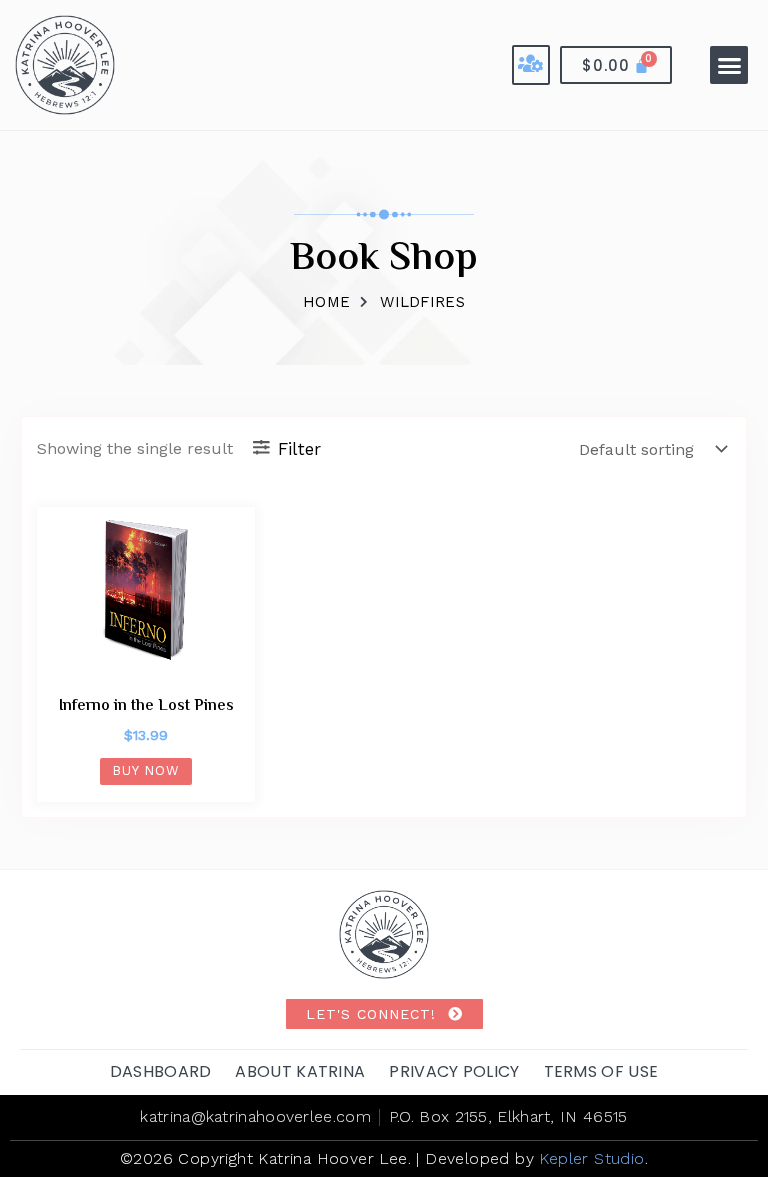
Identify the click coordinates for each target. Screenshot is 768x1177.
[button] (729, 65)
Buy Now (146, 770)
